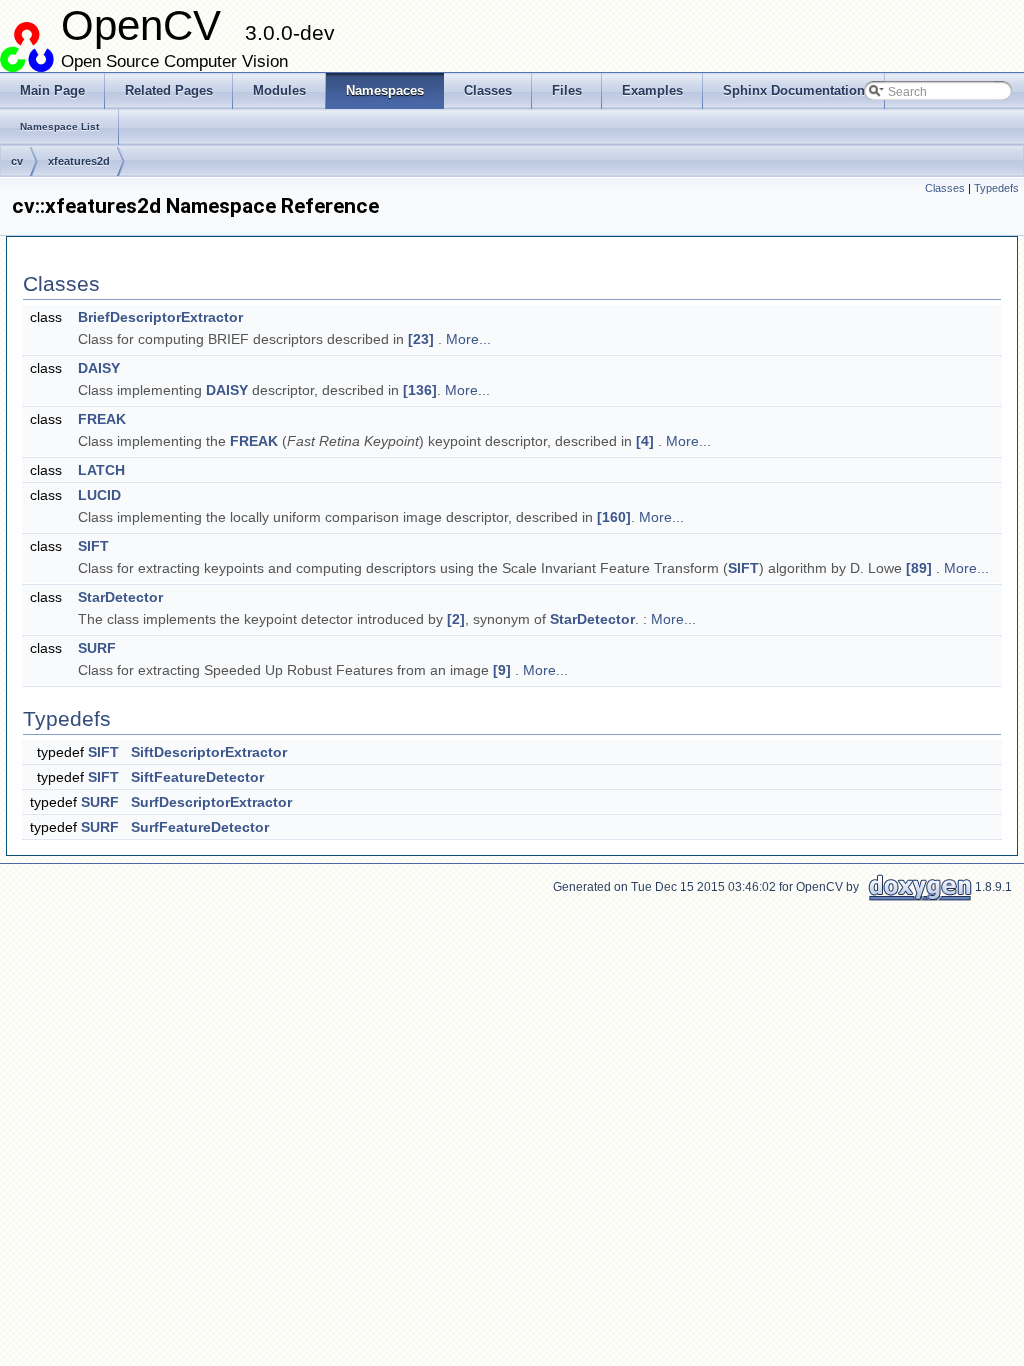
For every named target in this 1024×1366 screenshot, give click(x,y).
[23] (421, 339)
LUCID (99, 495)
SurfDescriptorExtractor (211, 802)
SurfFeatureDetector (200, 827)
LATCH (101, 470)
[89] (919, 568)
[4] (645, 441)
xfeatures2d (79, 161)
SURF (97, 648)
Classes (945, 188)
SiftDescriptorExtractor (209, 752)
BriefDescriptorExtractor (160, 317)
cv (17, 161)
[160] (614, 517)
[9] (502, 670)
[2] (456, 619)
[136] (420, 390)
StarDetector (120, 597)
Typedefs (996, 188)
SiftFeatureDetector (197, 777)
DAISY (99, 368)
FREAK (102, 419)
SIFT (93, 546)
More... (468, 339)
